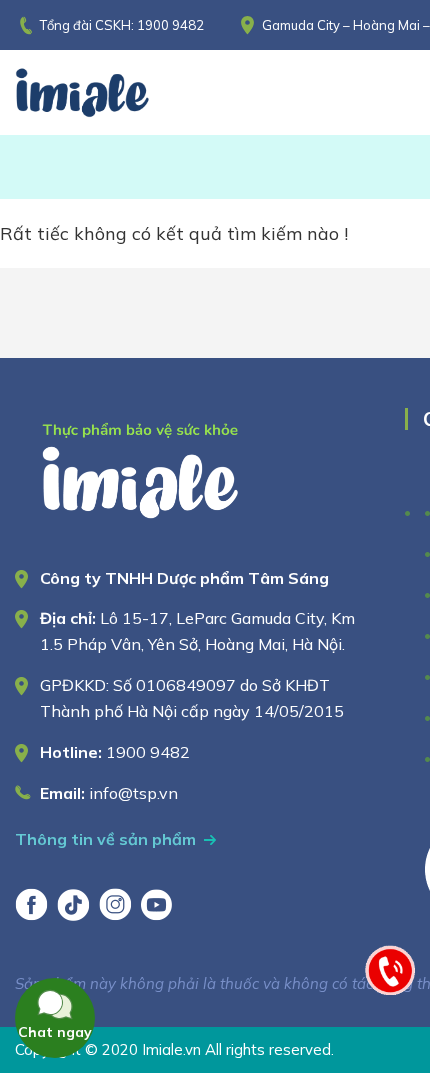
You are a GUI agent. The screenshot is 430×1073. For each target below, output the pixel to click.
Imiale (110, 92)
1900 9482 (170, 25)
